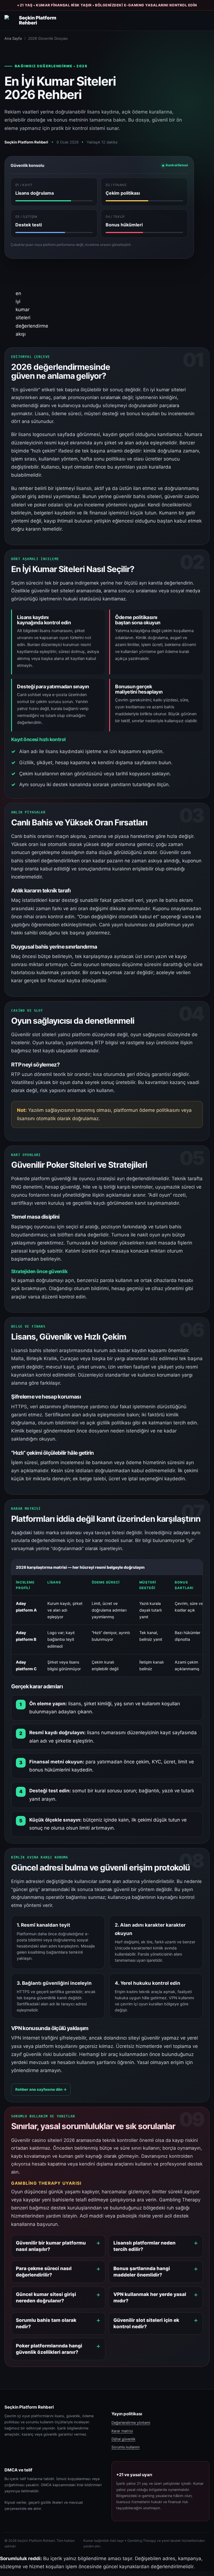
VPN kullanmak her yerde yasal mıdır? (150, 2297)
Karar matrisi (122, 2431)
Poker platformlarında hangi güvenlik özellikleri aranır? (49, 2349)
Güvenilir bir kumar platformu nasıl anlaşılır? (51, 2246)
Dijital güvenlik (123, 2439)
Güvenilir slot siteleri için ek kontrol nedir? (146, 2323)
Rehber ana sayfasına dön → (41, 2089)
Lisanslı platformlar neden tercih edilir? (144, 2246)
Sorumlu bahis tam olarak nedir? (46, 2323)
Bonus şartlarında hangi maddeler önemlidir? (142, 2272)
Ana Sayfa (13, 38)
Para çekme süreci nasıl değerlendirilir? (44, 2272)
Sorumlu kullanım (126, 2447)
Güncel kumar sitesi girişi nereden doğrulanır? (46, 2297)
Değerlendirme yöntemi (131, 2423)
